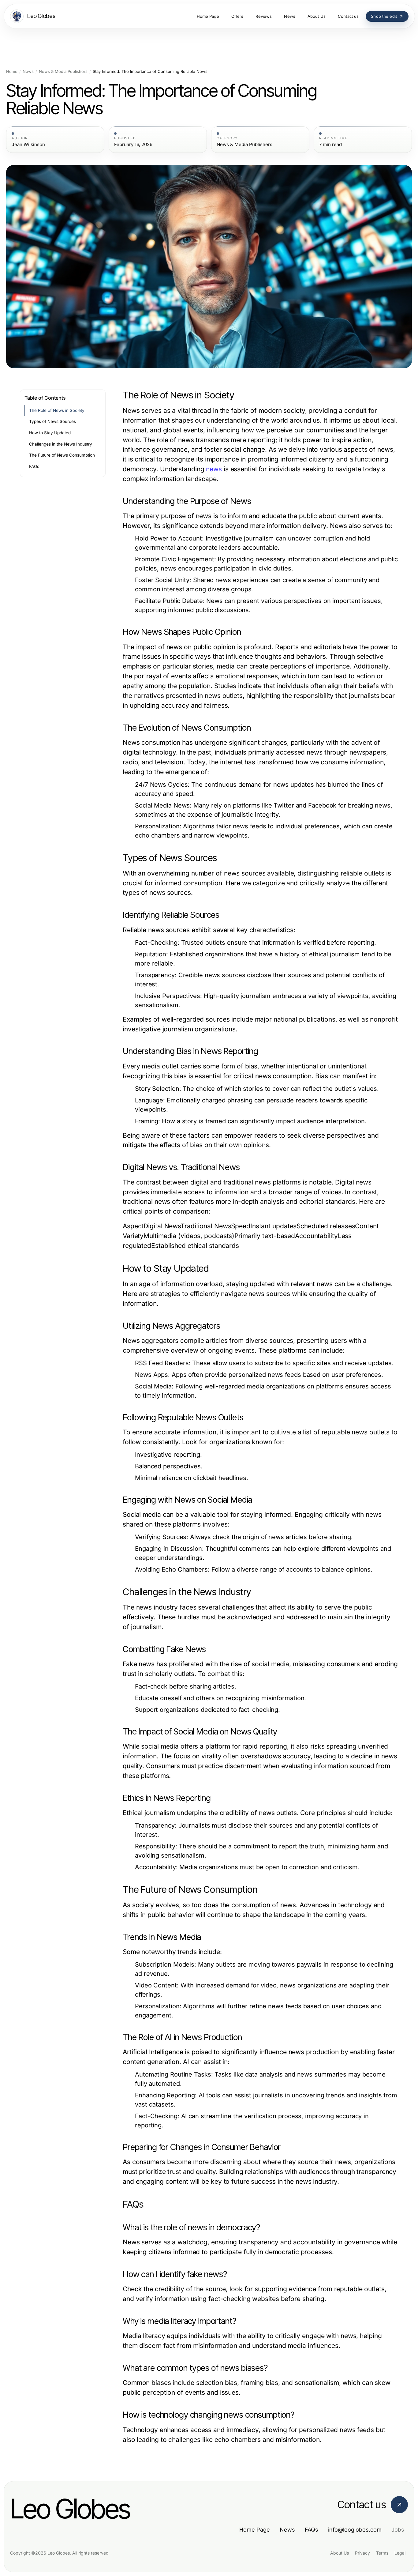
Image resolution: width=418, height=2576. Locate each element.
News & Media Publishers (63, 72)
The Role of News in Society (57, 410)
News (28, 72)
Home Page (255, 2530)
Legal (400, 2553)
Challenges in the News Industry (61, 444)
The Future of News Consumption (62, 455)
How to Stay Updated (50, 433)
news (214, 469)
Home (12, 72)
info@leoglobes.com (355, 2530)
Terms (382, 2553)
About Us (340, 2553)
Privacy (362, 2553)
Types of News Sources (52, 421)
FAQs (34, 466)
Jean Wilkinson (28, 145)
